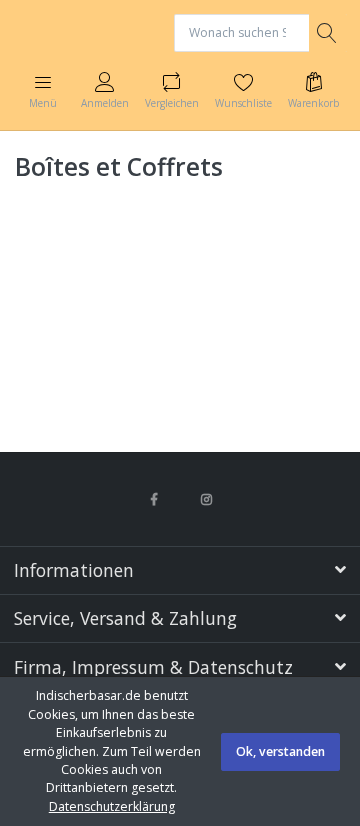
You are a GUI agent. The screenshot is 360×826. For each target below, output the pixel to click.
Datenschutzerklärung (112, 806)
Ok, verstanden (280, 751)
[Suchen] (328, 33)
